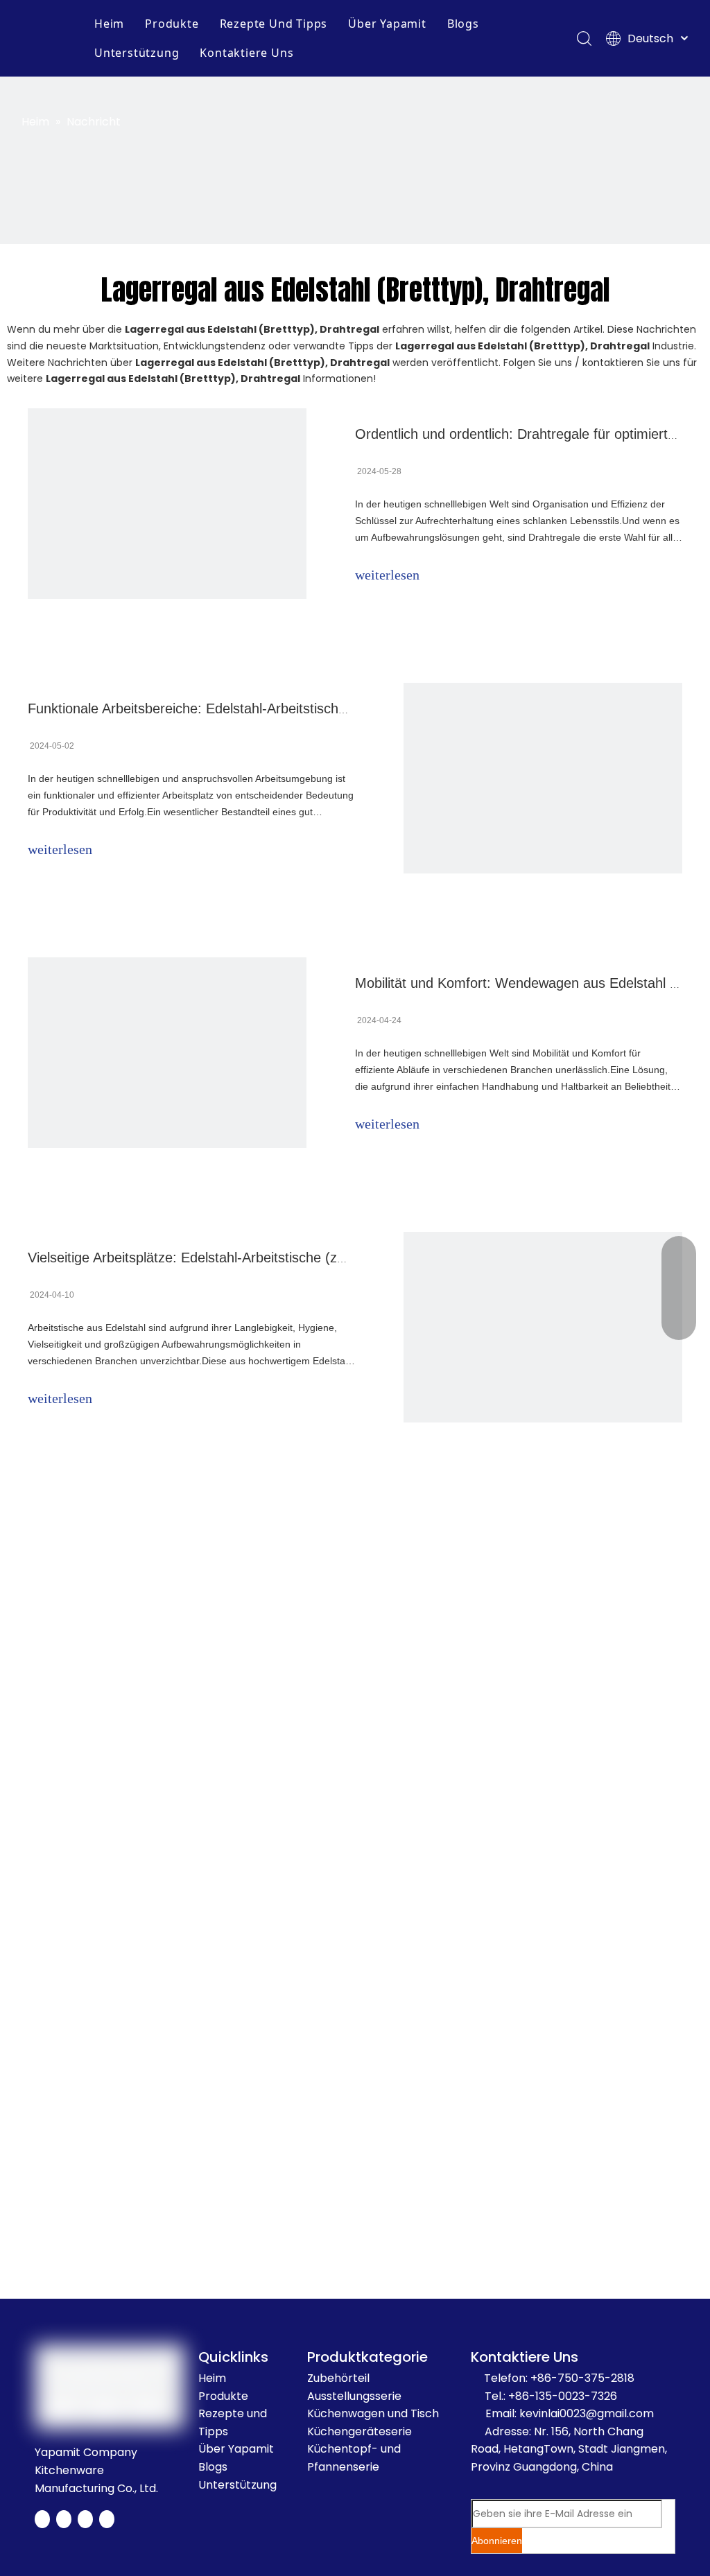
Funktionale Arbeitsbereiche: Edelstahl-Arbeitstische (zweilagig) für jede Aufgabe (274, 708)
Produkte (172, 24)
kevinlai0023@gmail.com (587, 2413)
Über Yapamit (387, 24)
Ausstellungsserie (354, 2396)
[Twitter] (64, 2519)
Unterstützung (137, 53)
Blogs (463, 24)
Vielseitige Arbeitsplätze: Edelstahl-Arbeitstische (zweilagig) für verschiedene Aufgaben (294, 1257)
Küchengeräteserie (360, 2431)
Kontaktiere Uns (246, 53)
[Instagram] (107, 2519)
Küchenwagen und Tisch (373, 2413)
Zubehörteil (338, 2378)
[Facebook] (42, 2519)
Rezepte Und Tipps (274, 24)
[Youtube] (85, 2519)
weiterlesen (387, 575)
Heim (109, 24)
